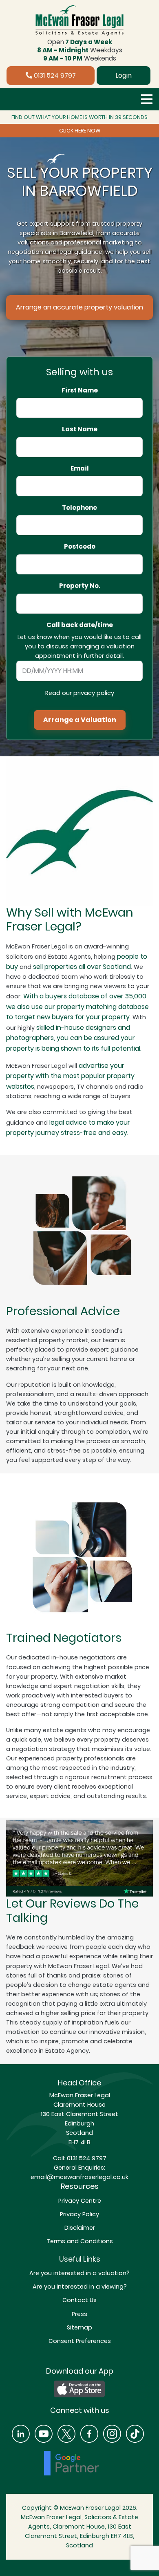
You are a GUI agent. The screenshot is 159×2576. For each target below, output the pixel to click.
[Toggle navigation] (147, 99)
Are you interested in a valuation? (79, 2273)
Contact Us (79, 2300)
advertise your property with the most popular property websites (70, 1076)
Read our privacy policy (80, 693)
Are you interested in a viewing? (80, 2287)
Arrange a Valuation (80, 720)
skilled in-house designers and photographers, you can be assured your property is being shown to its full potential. (74, 1038)
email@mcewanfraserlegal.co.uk (79, 2177)
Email (80, 469)
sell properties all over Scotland (82, 967)
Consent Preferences (80, 2341)
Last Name (80, 429)
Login (124, 75)
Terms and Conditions (80, 2241)
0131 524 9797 (54, 75)
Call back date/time (80, 625)
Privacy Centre (80, 2201)
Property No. (80, 586)
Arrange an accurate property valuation (79, 307)
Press (79, 2314)
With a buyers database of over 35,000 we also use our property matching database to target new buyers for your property (77, 1007)
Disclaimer (80, 2228)
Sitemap (79, 2327)
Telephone (79, 508)
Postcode (80, 547)
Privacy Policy (79, 2214)
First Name (80, 390)
